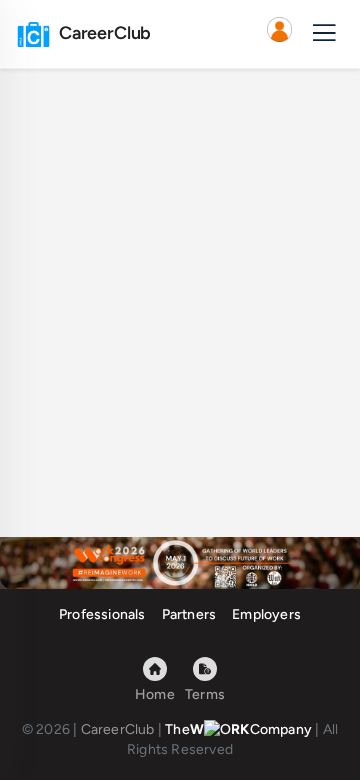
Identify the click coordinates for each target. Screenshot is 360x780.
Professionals (102, 614)
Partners (189, 614)
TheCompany (238, 729)
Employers (266, 614)
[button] (279, 34)
